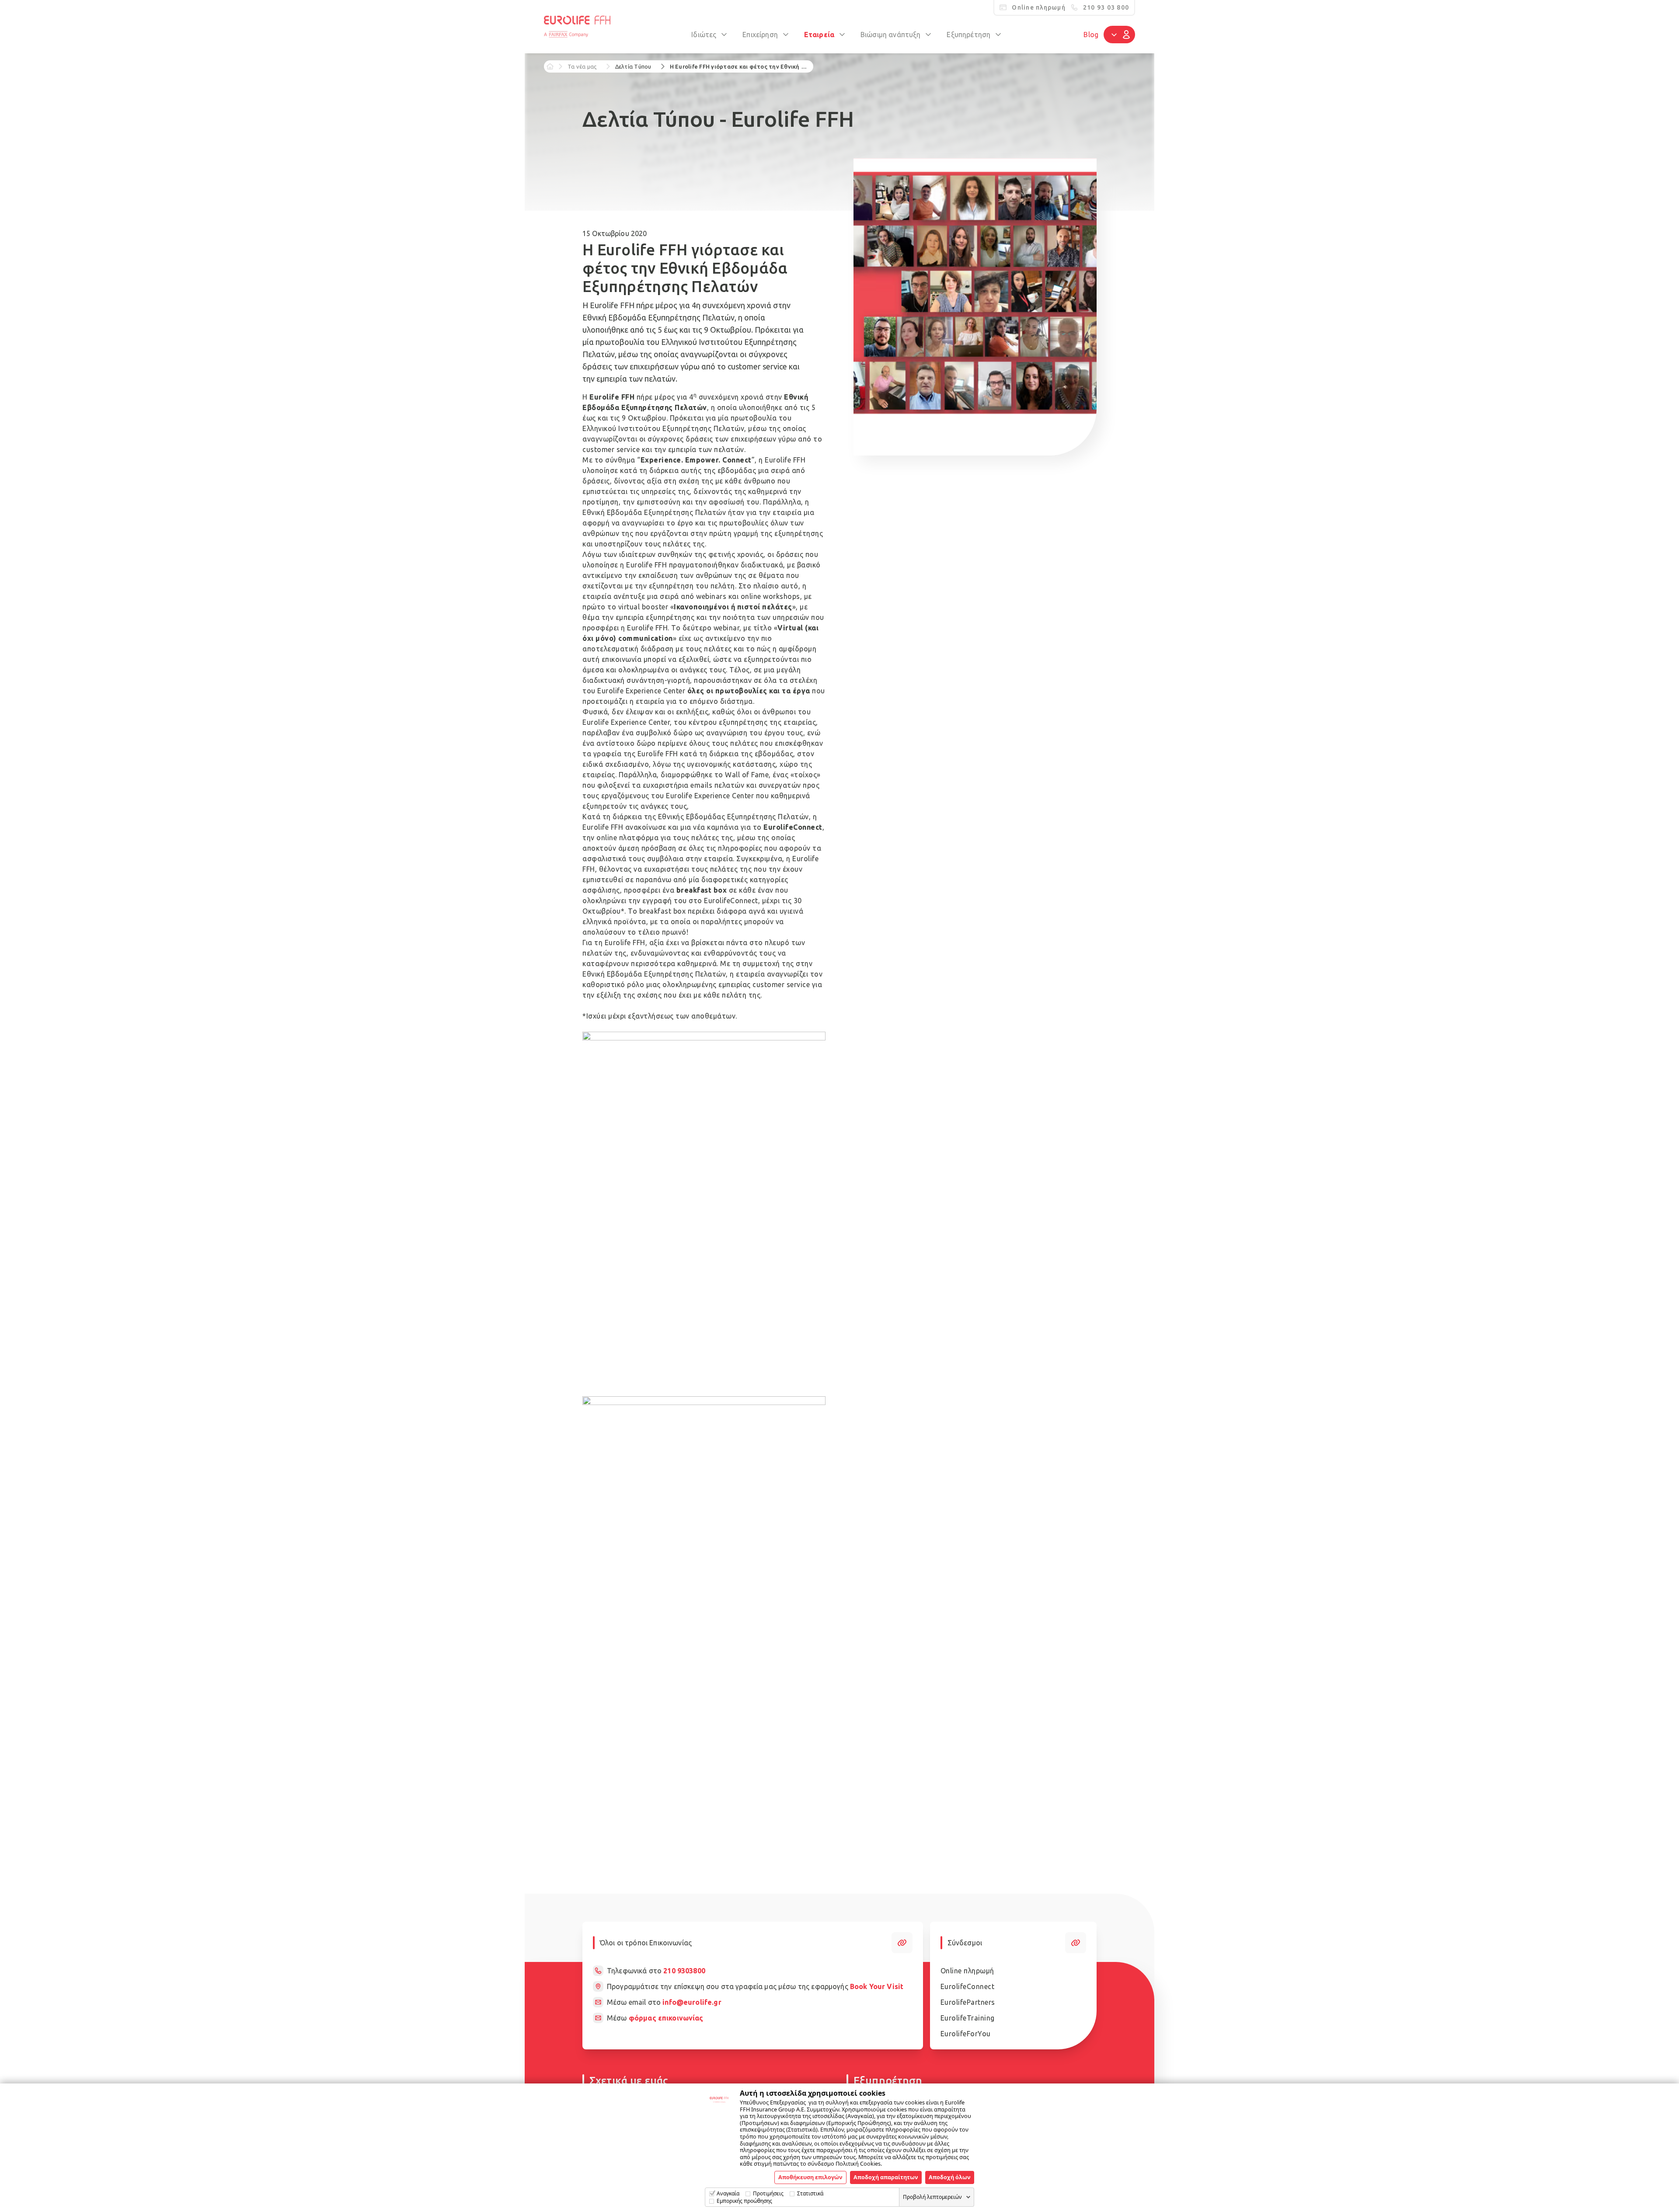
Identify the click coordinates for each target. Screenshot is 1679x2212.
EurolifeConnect (968, 1986)
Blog (1091, 35)
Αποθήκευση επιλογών (810, 2177)
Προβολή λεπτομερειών (932, 2197)
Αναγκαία (728, 2193)
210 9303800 (684, 1971)
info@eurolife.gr (692, 2002)
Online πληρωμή (967, 1971)
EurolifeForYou (966, 2034)
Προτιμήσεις (768, 2193)
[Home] (550, 66)
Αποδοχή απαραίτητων (886, 2177)
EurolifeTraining (968, 2018)
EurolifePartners (968, 2002)
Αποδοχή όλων (950, 2177)
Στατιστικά (810, 2193)
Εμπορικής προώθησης (744, 2201)
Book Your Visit (877, 1986)
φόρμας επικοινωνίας (666, 2018)
